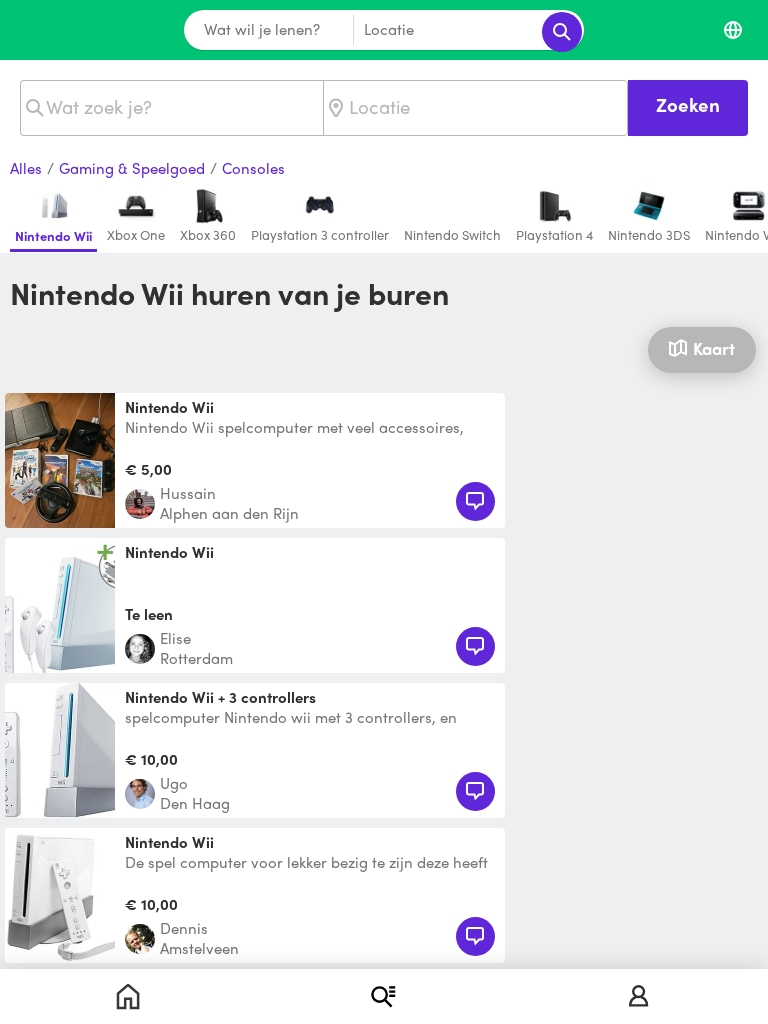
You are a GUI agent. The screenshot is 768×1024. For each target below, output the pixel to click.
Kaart (714, 348)
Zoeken (688, 104)
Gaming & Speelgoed (132, 169)
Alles (26, 169)
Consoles (253, 169)
